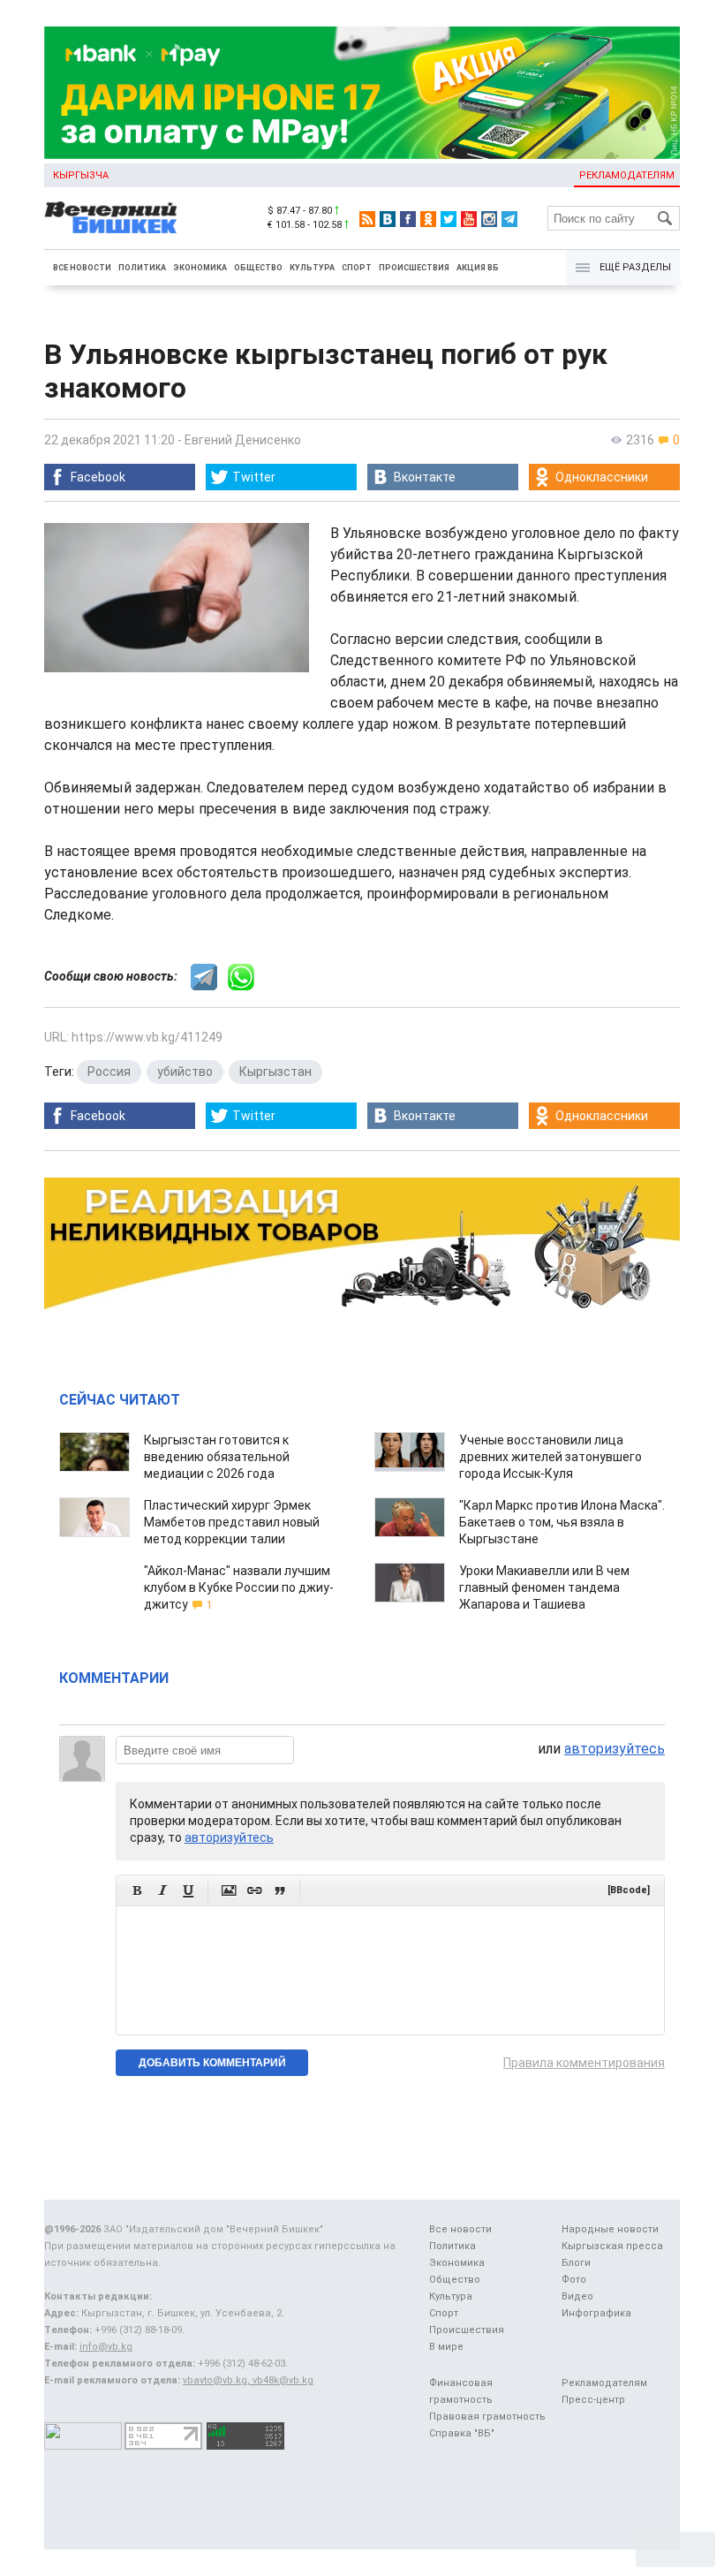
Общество (258, 268)
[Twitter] (449, 219)
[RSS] (367, 219)
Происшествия (414, 268)
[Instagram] (489, 219)
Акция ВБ (478, 268)
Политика (142, 268)
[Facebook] (408, 219)
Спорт (357, 268)
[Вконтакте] (388, 219)
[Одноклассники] (428, 219)
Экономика (200, 268)
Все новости (82, 268)
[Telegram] (509, 219)
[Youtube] (469, 219)
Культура (312, 268)
